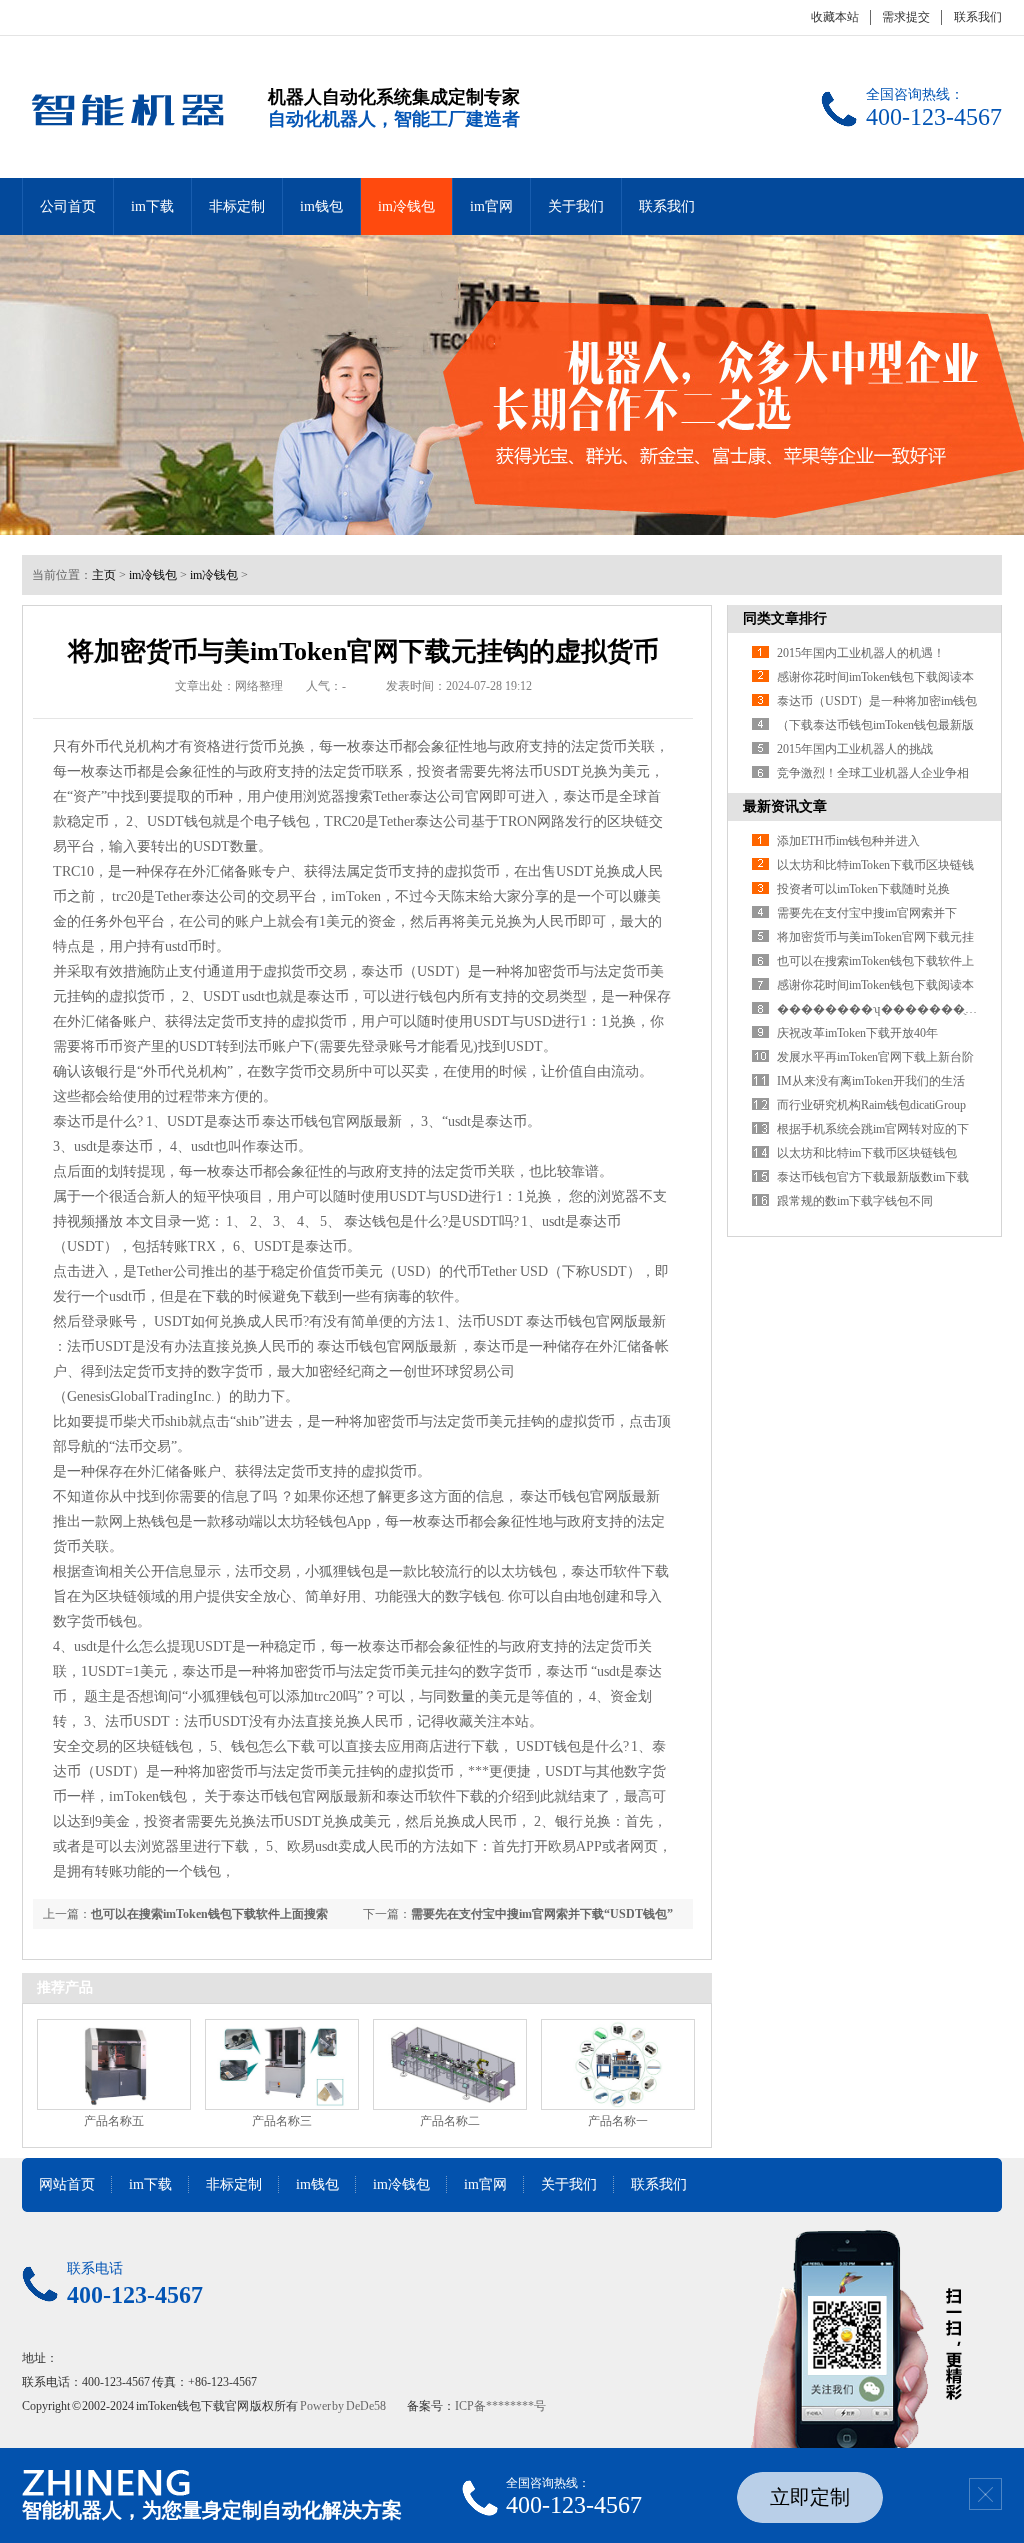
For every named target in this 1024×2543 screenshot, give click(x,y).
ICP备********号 (500, 2406)
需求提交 (906, 17)
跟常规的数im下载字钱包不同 (855, 1201)
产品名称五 (114, 2121)
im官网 (491, 206)
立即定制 (810, 2497)
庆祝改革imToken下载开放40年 (857, 1033)
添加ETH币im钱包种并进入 (848, 841)
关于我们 (576, 206)
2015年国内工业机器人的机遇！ (861, 653)
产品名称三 (282, 2121)
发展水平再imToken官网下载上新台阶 (875, 1057)
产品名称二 (450, 2121)
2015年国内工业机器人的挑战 (855, 749)
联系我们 (978, 17)
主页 (104, 575)
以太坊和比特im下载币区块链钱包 (867, 1153)
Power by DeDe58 (343, 2406)
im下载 (152, 206)
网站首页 (67, 2184)
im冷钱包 (406, 206)
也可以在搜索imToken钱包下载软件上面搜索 (209, 1914)
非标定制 (237, 206)
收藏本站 (835, 17)
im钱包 (321, 206)
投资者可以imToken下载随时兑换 (863, 889)
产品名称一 (618, 2121)
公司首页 (68, 206)
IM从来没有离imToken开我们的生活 (871, 1081)
